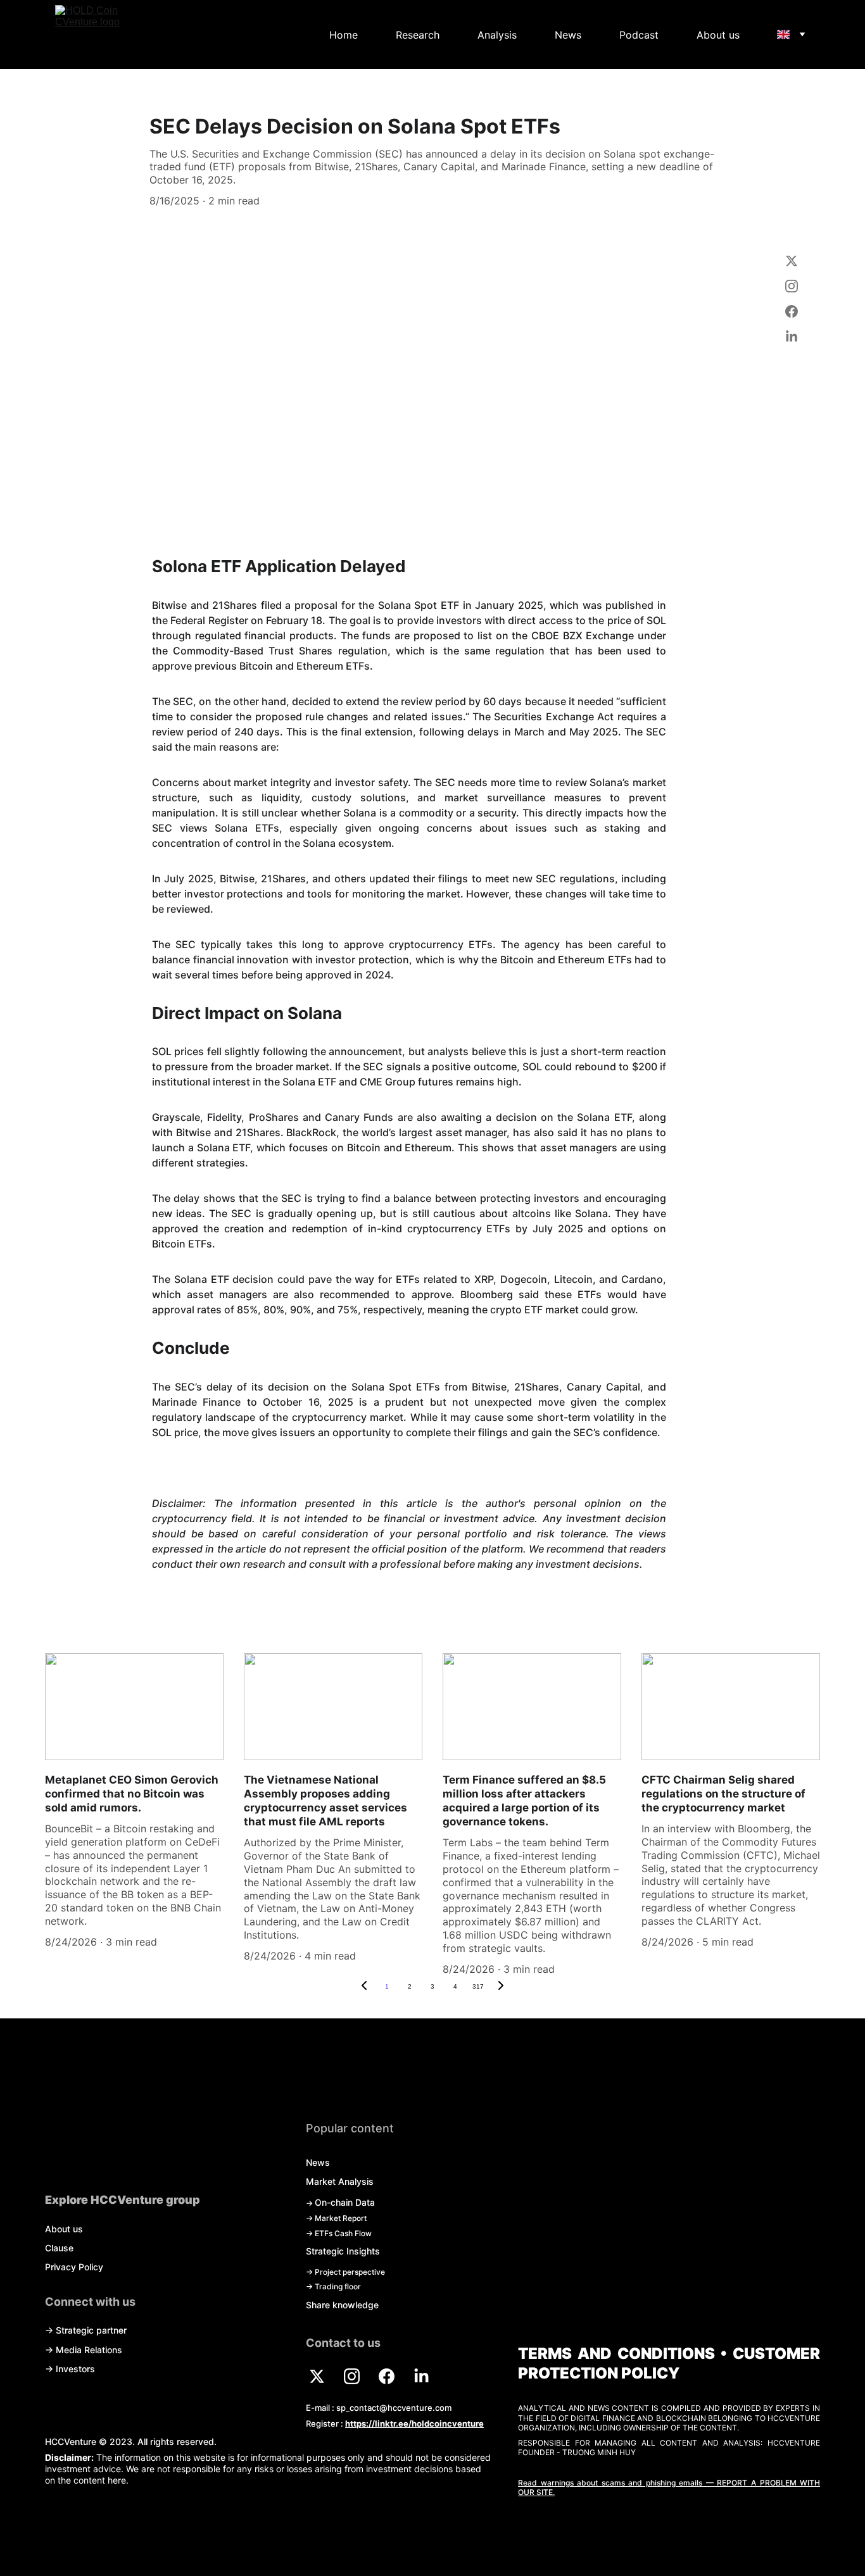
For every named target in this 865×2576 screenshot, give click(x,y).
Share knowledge (342, 2305)
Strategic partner (91, 2330)
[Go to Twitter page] (791, 267)
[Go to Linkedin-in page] (791, 337)
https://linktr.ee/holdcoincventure (414, 2423)
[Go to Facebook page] (791, 318)
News (568, 35)
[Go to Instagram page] (791, 292)
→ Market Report (336, 2218)
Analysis (497, 35)
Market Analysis (340, 2181)
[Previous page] (364, 1987)
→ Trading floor (333, 2286)
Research (418, 35)
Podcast (639, 35)
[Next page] (501, 1987)
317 (478, 1986)
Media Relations (89, 2350)
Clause (59, 2248)
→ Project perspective (345, 2272)
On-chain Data (345, 2202)
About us (718, 35)
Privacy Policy (74, 2267)
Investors (75, 2369)
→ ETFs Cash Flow (339, 2233)
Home (344, 35)
